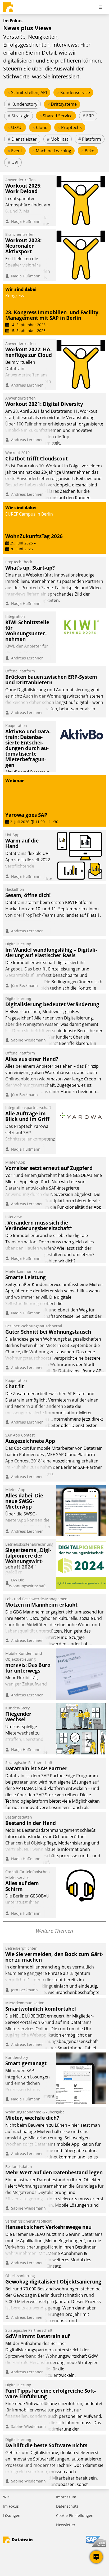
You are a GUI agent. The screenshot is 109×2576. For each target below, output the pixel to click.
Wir (6, 2497)
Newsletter (66, 2525)
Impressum (66, 2497)
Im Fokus (11, 2506)
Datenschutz (67, 2506)
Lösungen (12, 2515)
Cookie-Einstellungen (75, 2515)
